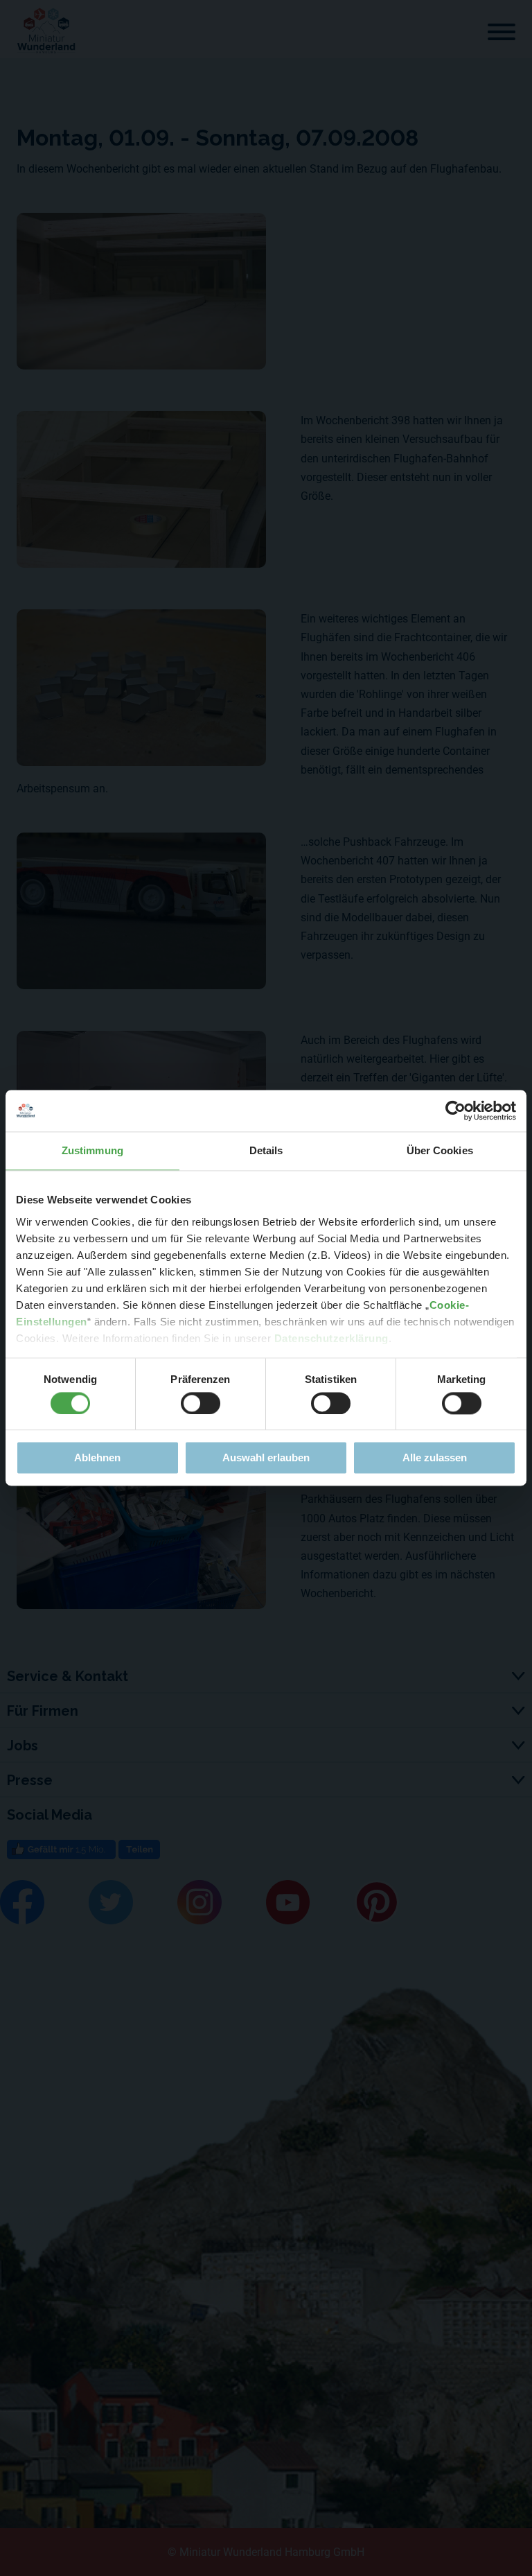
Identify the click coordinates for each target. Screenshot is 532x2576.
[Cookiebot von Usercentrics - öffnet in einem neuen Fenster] (455, 1111)
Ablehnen (97, 1458)
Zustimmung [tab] (92, 1150)
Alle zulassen (435, 1458)
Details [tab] (266, 1150)
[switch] (201, 1403)
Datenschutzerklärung (331, 1338)
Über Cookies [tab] (440, 1150)
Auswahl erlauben (266, 1458)
